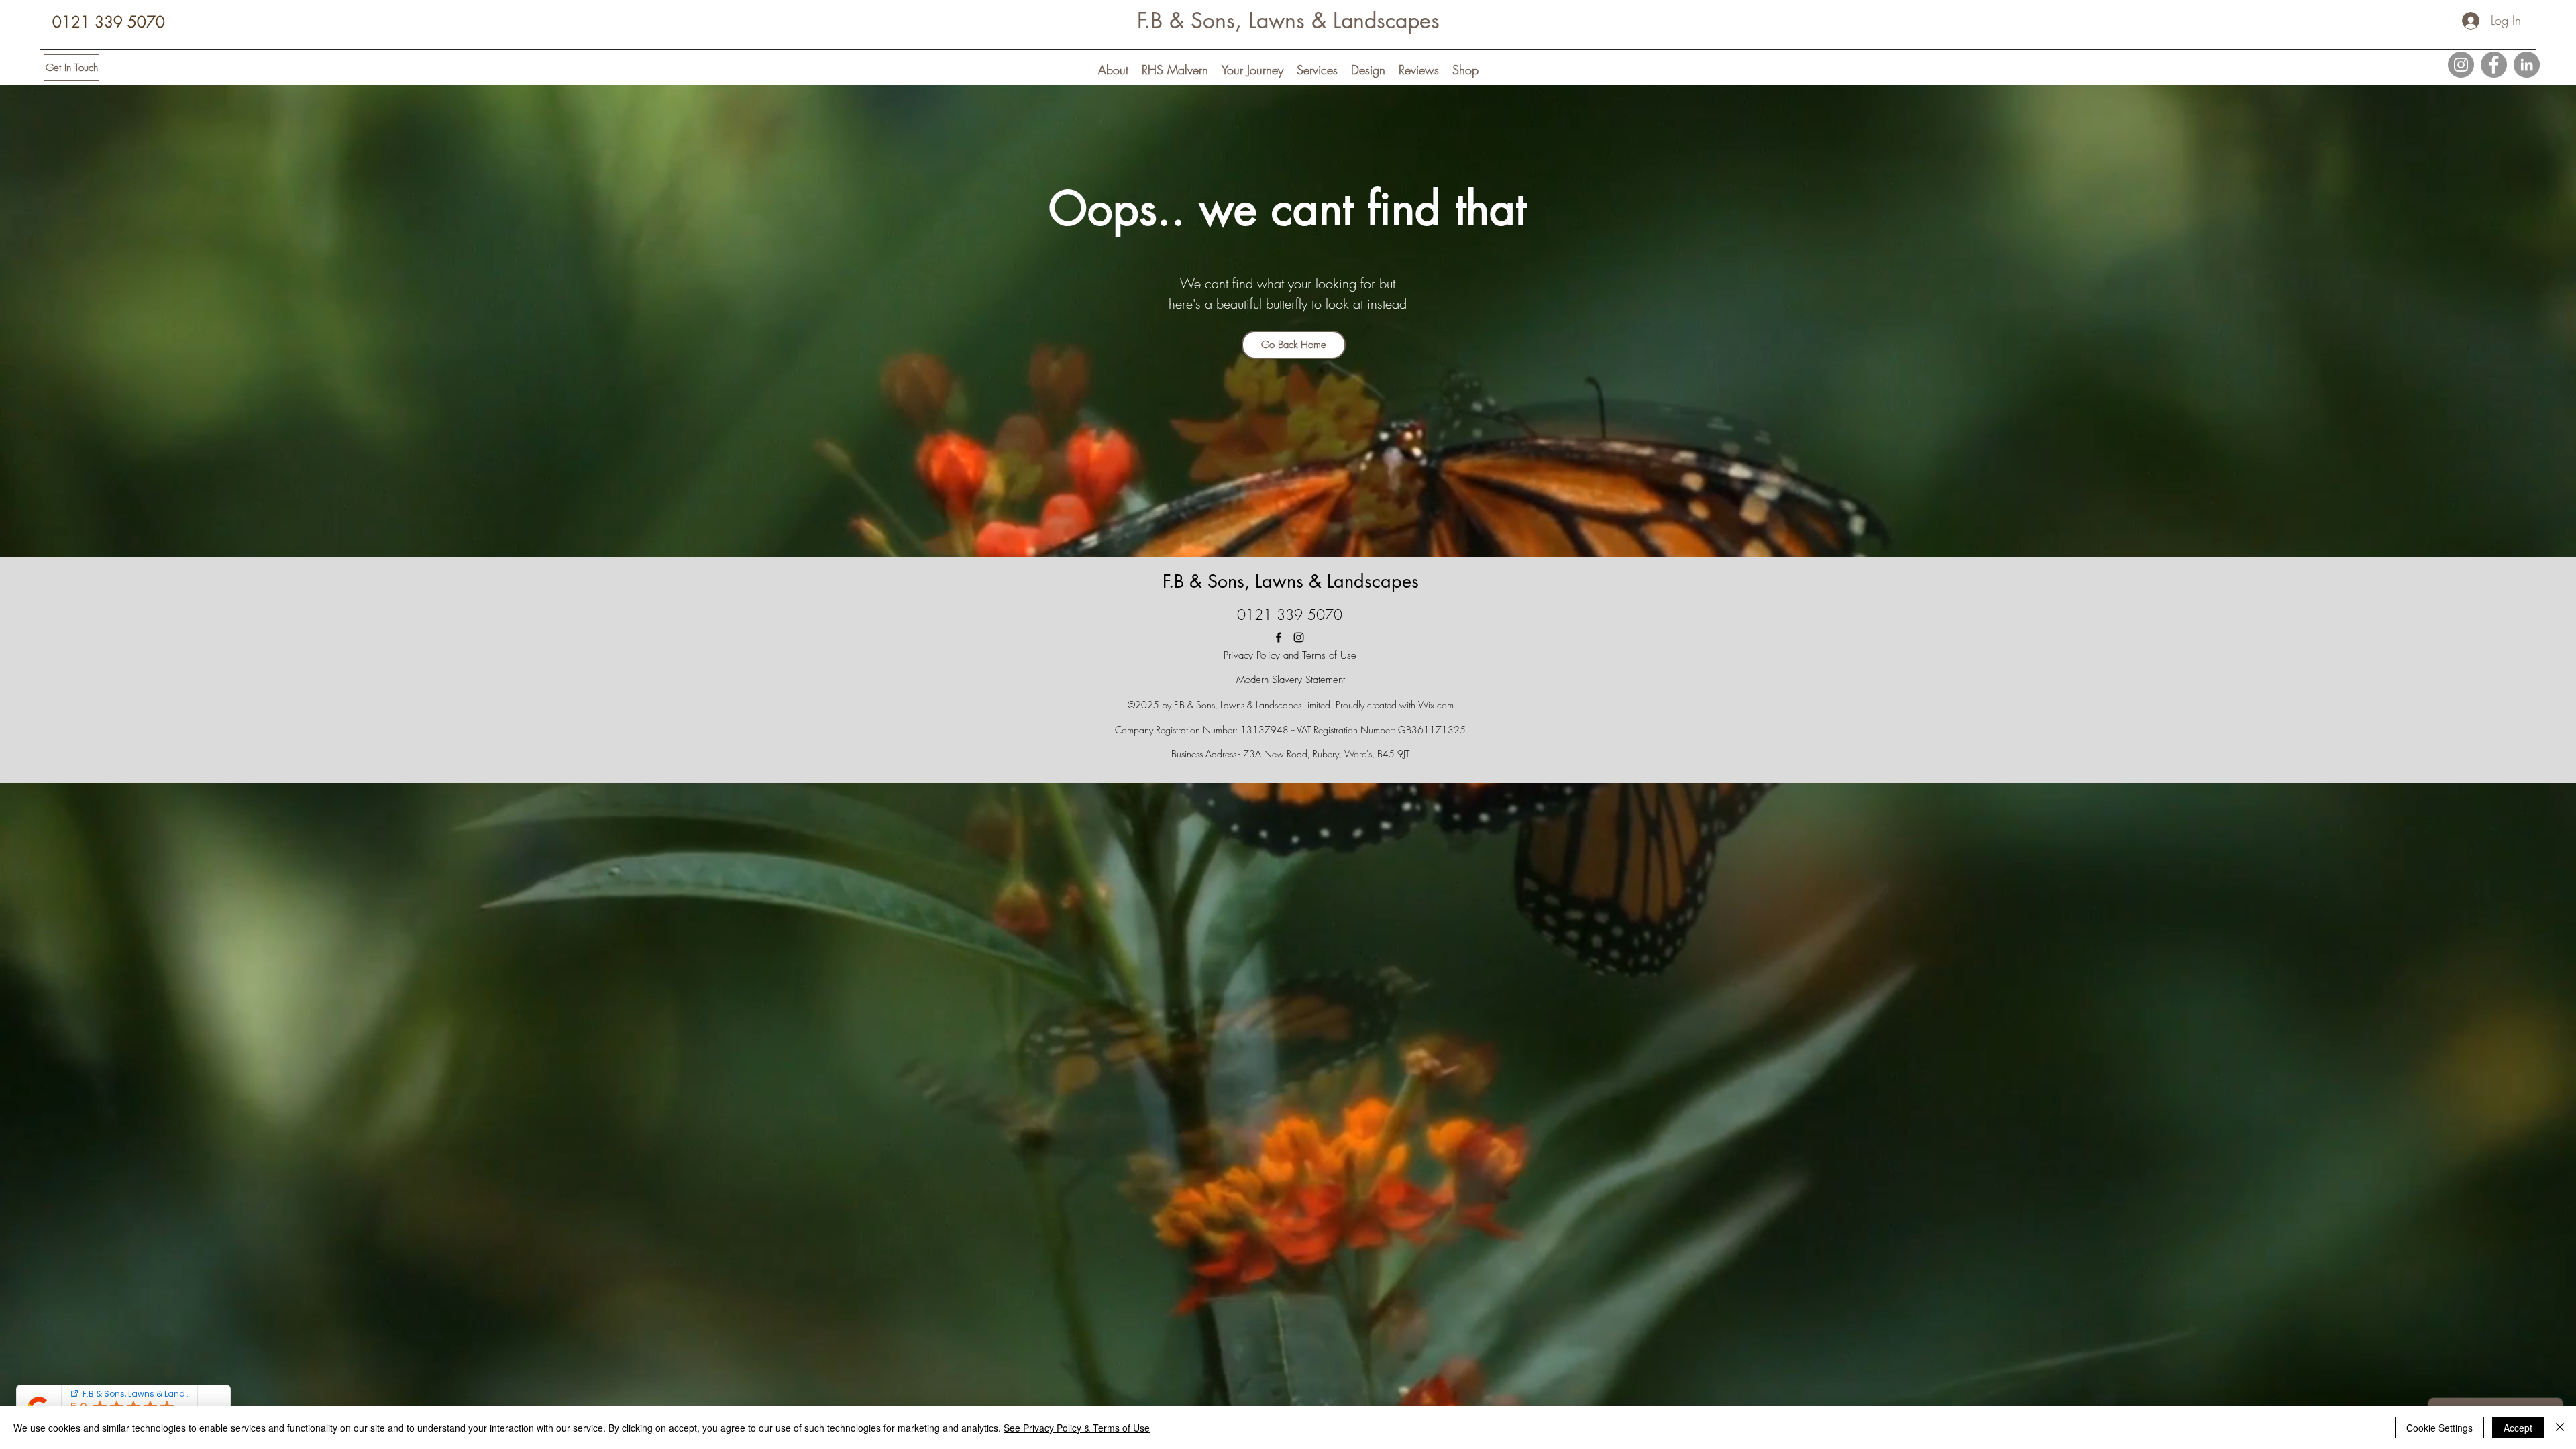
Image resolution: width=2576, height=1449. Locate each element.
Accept (2518, 1428)
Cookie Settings (2439, 1428)
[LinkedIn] (2527, 65)
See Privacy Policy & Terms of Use (1077, 1428)
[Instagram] (2461, 65)
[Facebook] (2494, 65)
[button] (1113, 69)
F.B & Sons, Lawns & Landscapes (1288, 20)
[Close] (2560, 1428)
